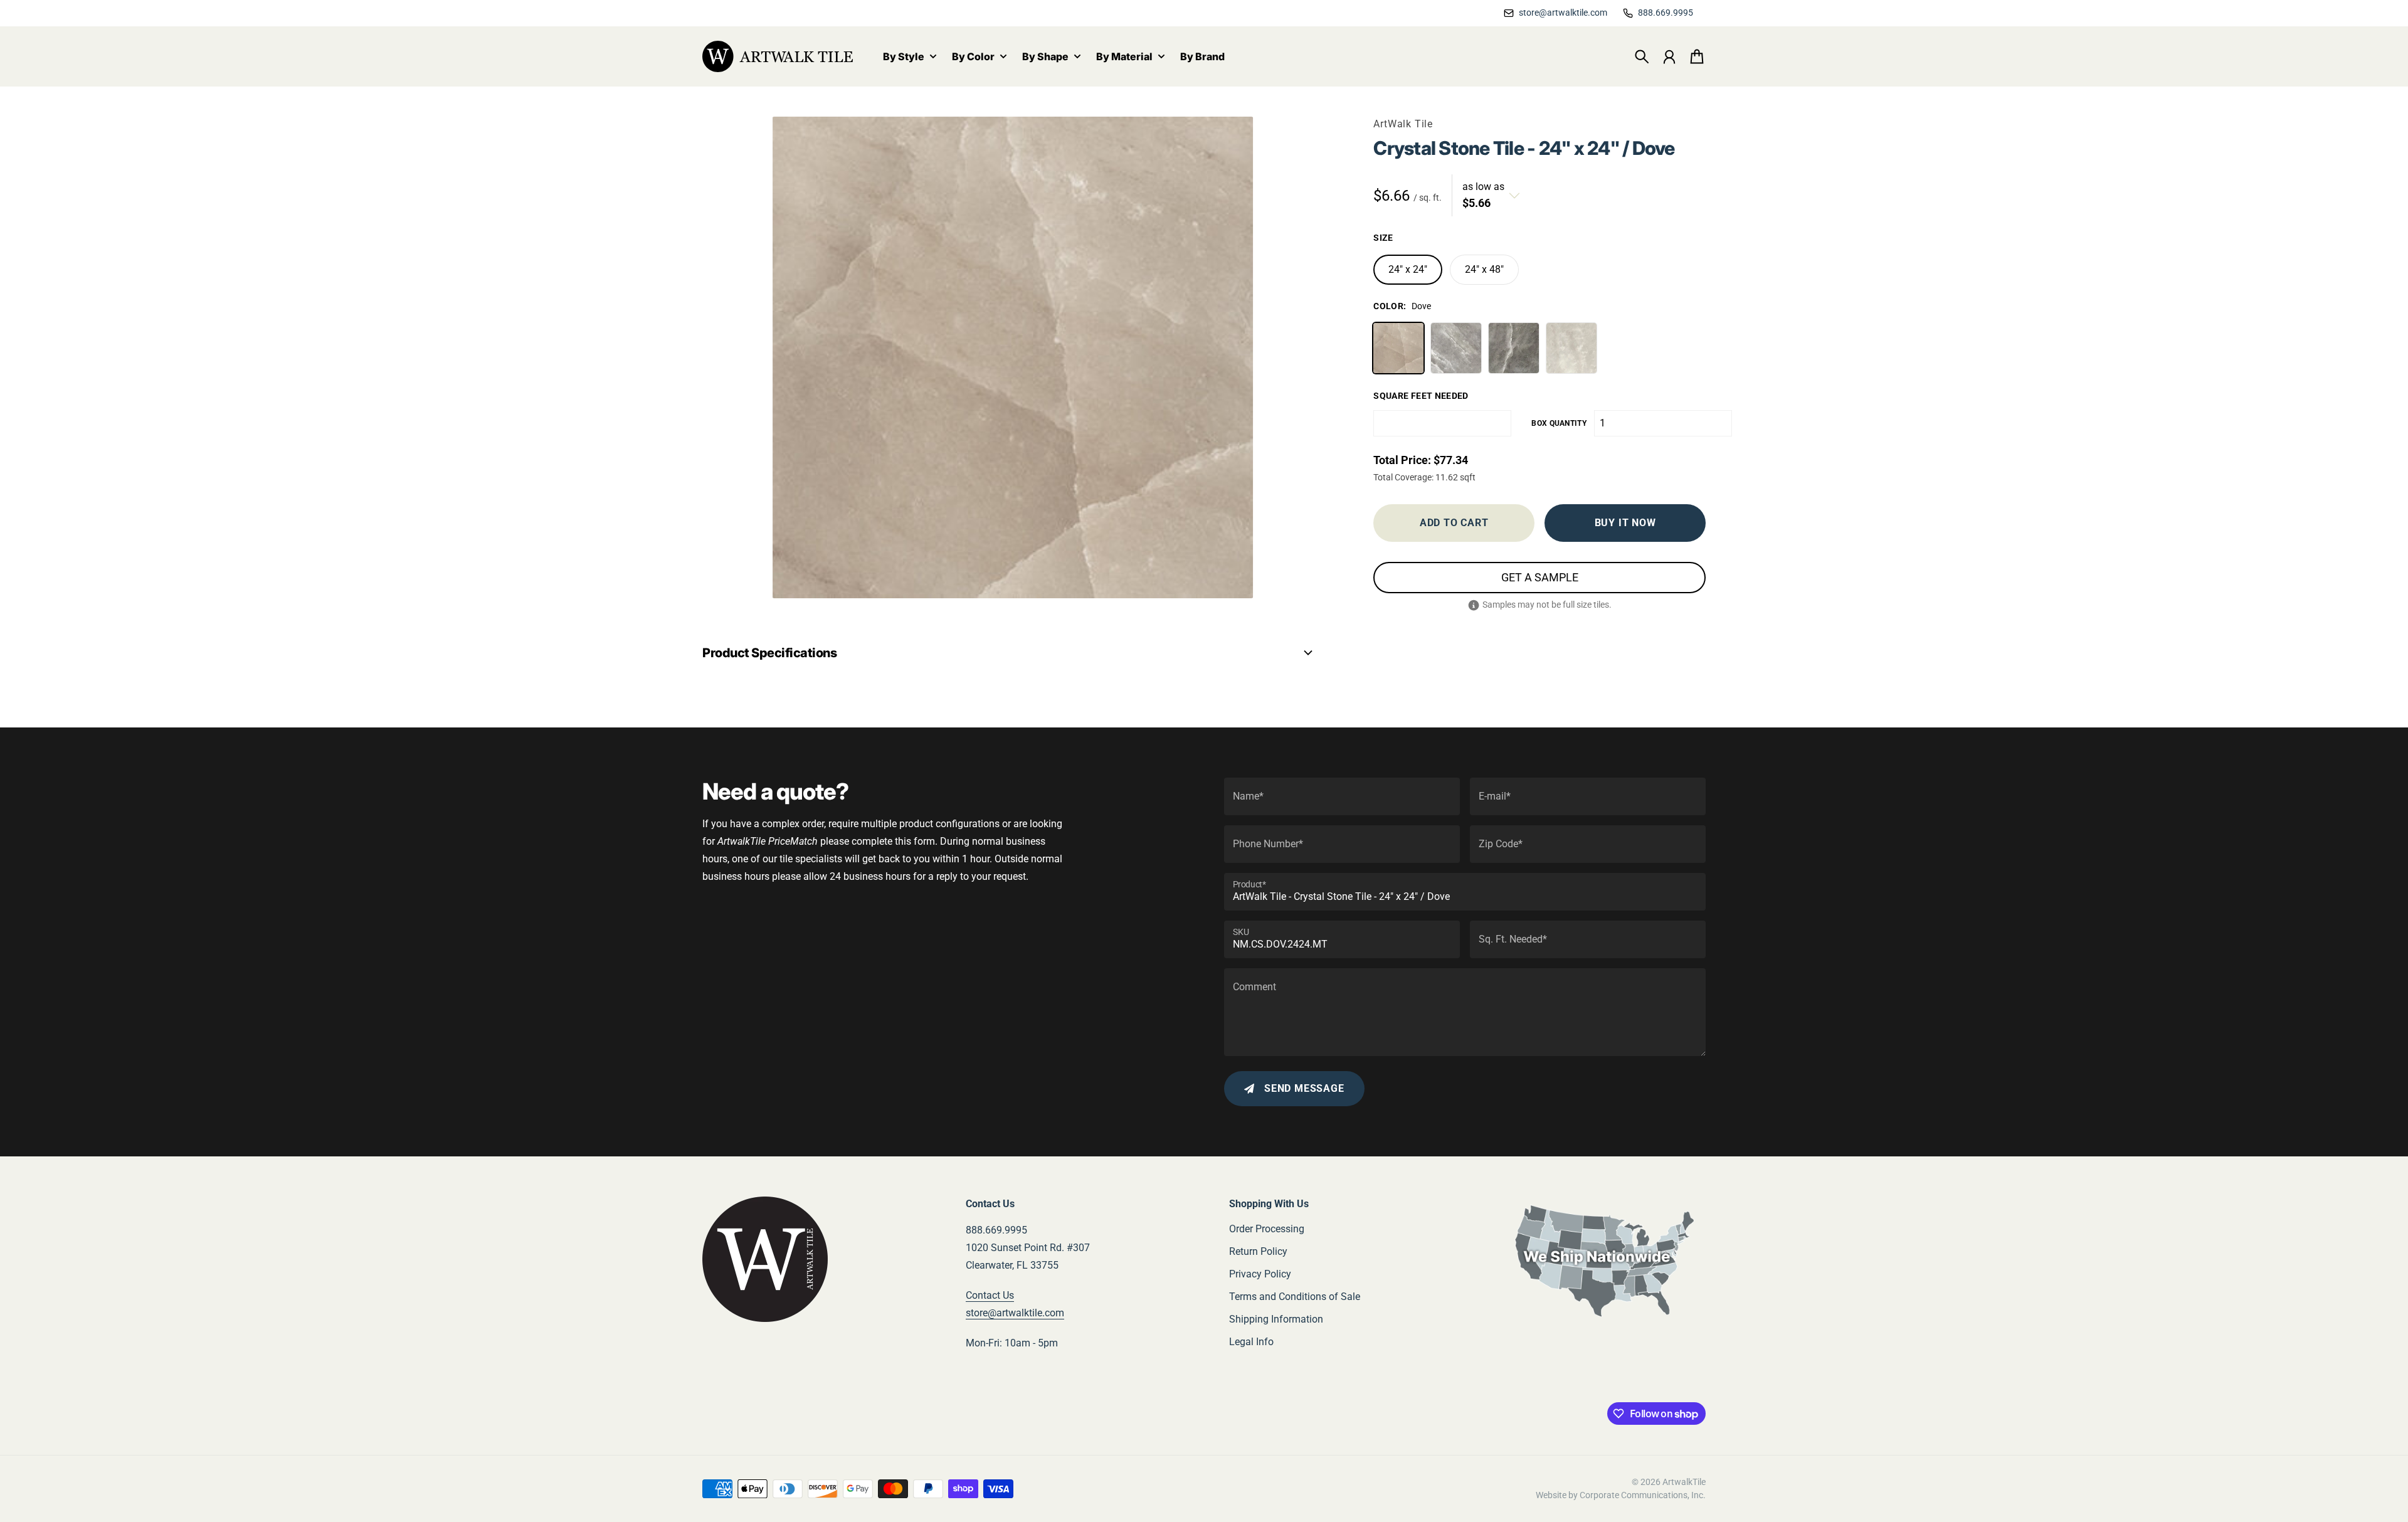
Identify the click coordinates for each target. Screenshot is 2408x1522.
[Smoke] (1514, 348)
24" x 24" (1408, 269)
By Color (973, 57)
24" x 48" (1484, 269)
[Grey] (1456, 348)
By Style (904, 57)
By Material (1124, 57)
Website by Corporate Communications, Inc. (1621, 1495)
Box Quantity (1559, 423)
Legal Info (1251, 1342)
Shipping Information (1276, 1319)
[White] (1571, 348)
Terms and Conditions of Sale (1295, 1297)
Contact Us (990, 1295)
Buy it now (1625, 523)
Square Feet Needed (1421, 396)
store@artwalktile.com (1015, 1313)
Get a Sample (1540, 577)
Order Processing (1267, 1229)
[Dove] (1398, 348)
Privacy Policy (1260, 1274)
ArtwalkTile (1684, 1482)
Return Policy (1258, 1251)
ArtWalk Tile (1403, 124)
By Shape (1045, 57)
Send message (1304, 1088)
